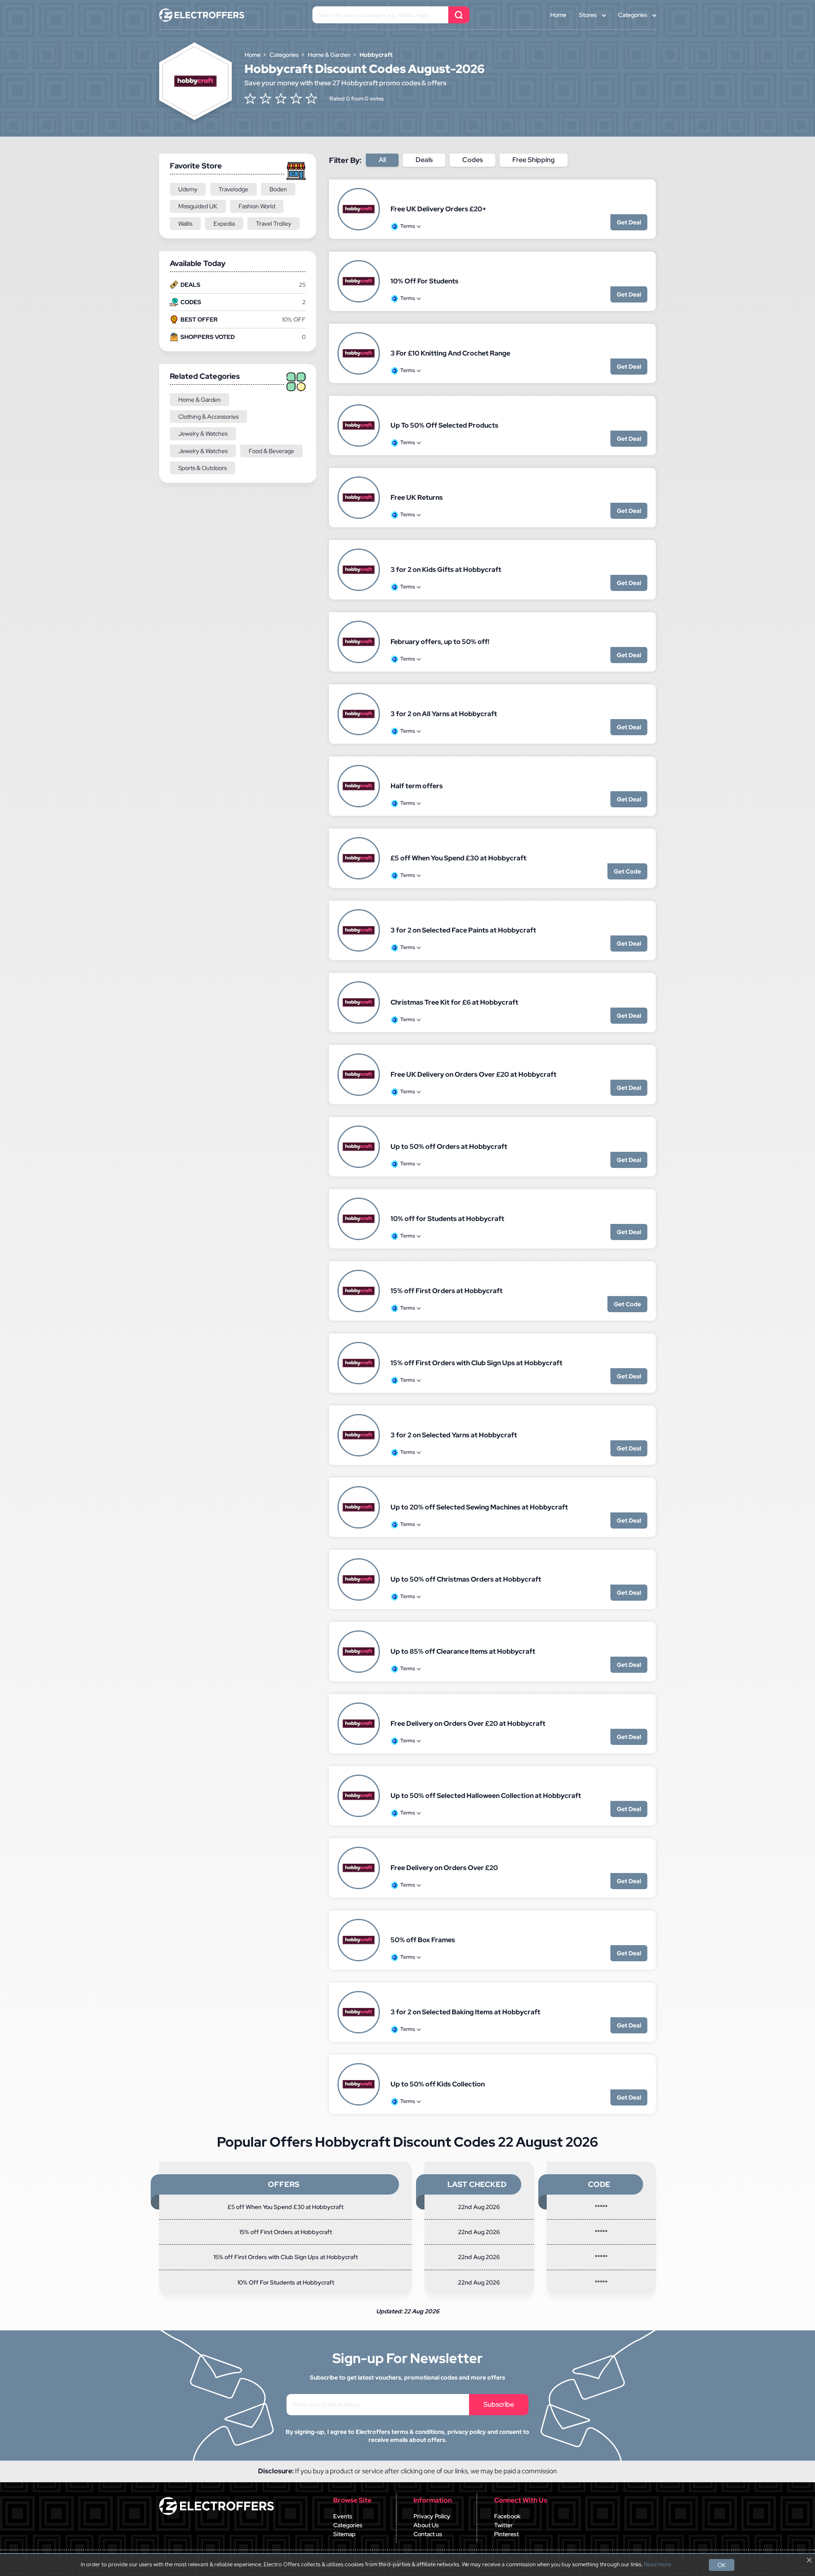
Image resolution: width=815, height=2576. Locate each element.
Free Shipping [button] (534, 160)
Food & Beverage (271, 451)
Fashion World (257, 206)
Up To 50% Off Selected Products (444, 425)
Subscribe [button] (499, 2404)
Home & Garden (200, 400)
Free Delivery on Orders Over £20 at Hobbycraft (468, 1723)
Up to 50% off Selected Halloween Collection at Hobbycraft (486, 1796)
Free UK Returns (417, 497)
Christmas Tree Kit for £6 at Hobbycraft (454, 1002)
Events (343, 2516)
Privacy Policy (432, 2516)
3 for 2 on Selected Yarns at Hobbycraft (454, 1435)
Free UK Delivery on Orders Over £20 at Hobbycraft (474, 1074)
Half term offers (417, 786)
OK (722, 2565)
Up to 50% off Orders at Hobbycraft (449, 1147)
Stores (588, 15)
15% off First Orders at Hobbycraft (447, 1291)
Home (558, 15)
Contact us (428, 2534)
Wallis (185, 224)
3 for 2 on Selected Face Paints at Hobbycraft (463, 930)
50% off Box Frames (423, 1940)
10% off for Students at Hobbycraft (447, 1219)
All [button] (382, 160)
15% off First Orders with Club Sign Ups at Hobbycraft (476, 1363)
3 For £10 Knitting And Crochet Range (450, 353)
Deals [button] (424, 160)
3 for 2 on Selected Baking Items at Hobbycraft (465, 2012)
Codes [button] (472, 160)
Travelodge (233, 189)
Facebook (507, 2516)
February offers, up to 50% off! (440, 642)
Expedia (224, 224)
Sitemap (344, 2534)
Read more (658, 2565)
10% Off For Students (424, 281)
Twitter (503, 2525)
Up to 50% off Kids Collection (438, 2084)
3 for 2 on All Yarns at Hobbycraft (444, 714)
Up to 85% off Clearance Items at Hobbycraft (463, 1651)
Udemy (188, 189)
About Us (426, 2525)
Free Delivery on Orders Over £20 (444, 1868)
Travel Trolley (274, 224)
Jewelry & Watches (203, 434)
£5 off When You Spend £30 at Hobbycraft (458, 858)
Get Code (627, 871)
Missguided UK (198, 206)
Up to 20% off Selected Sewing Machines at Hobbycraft (479, 1507)
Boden (278, 189)
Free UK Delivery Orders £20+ (438, 209)
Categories (633, 15)
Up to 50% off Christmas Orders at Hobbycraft (466, 1579)
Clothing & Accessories (208, 417)
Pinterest (506, 2534)
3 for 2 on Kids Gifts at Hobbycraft (446, 570)
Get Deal (629, 222)
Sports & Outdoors (202, 468)
